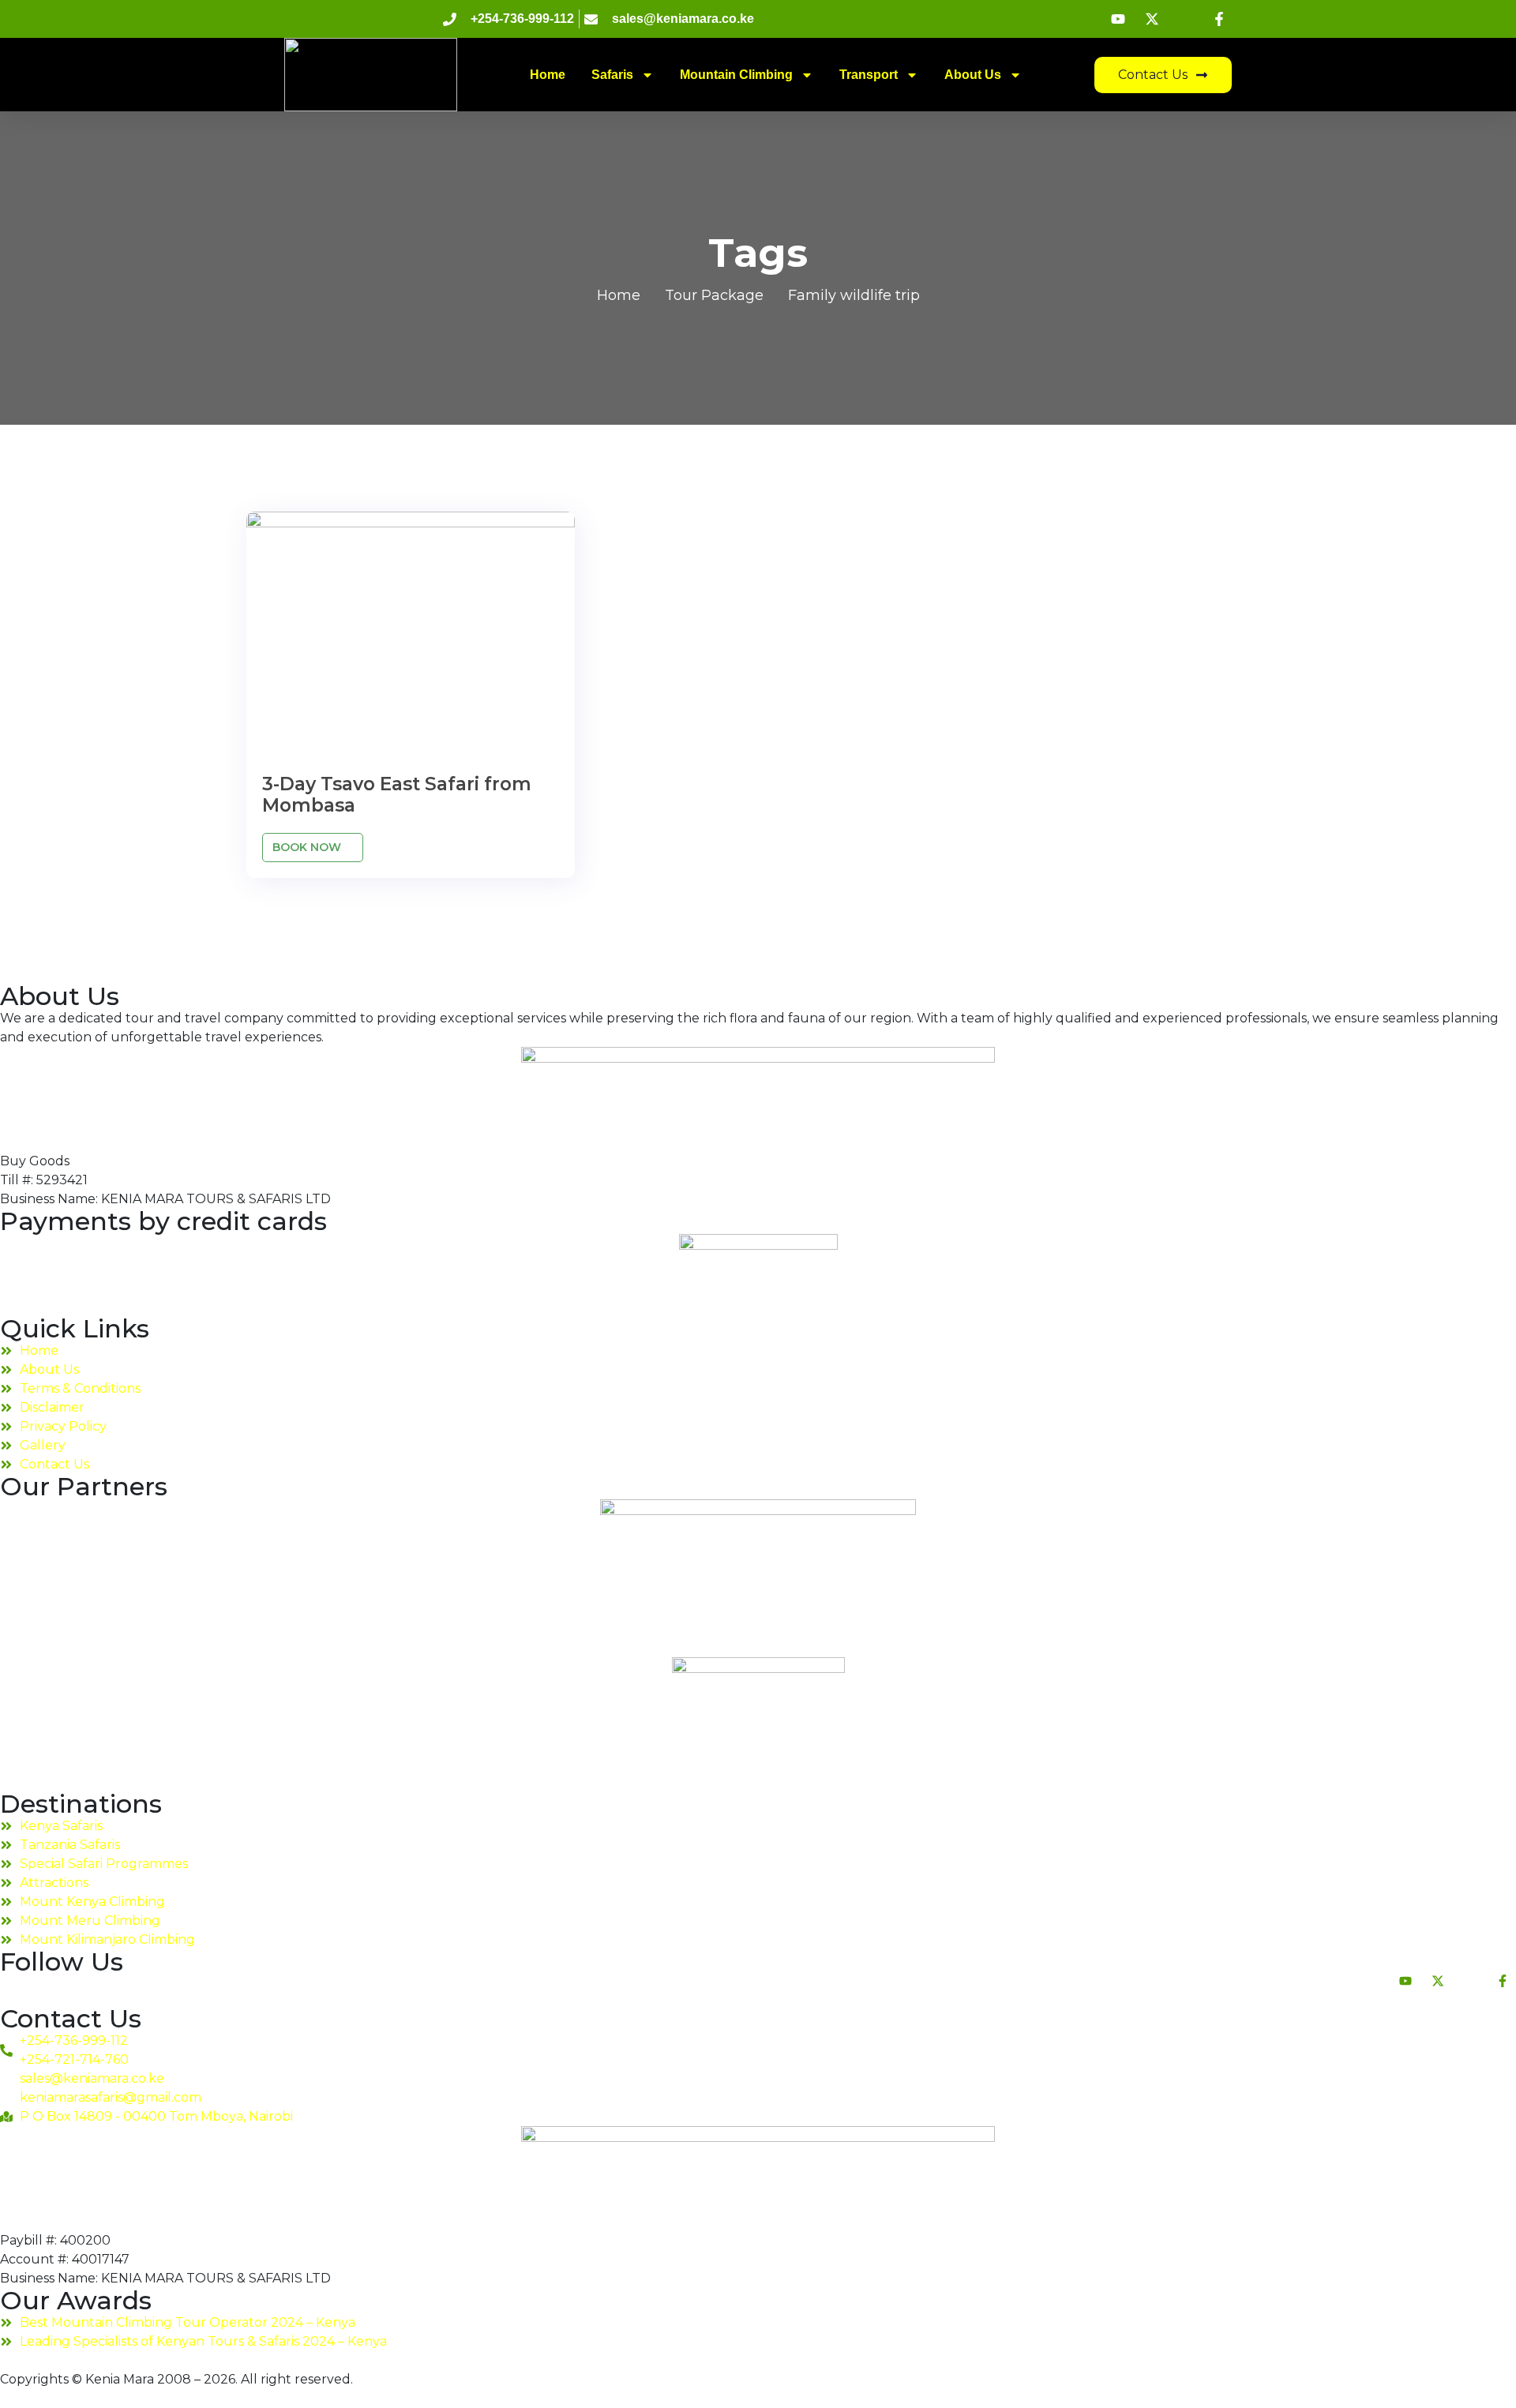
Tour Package (714, 295)
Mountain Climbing (736, 75)
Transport (869, 75)
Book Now (308, 847)
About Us (973, 75)
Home (548, 75)
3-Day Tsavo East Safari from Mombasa (397, 795)
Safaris (612, 75)
